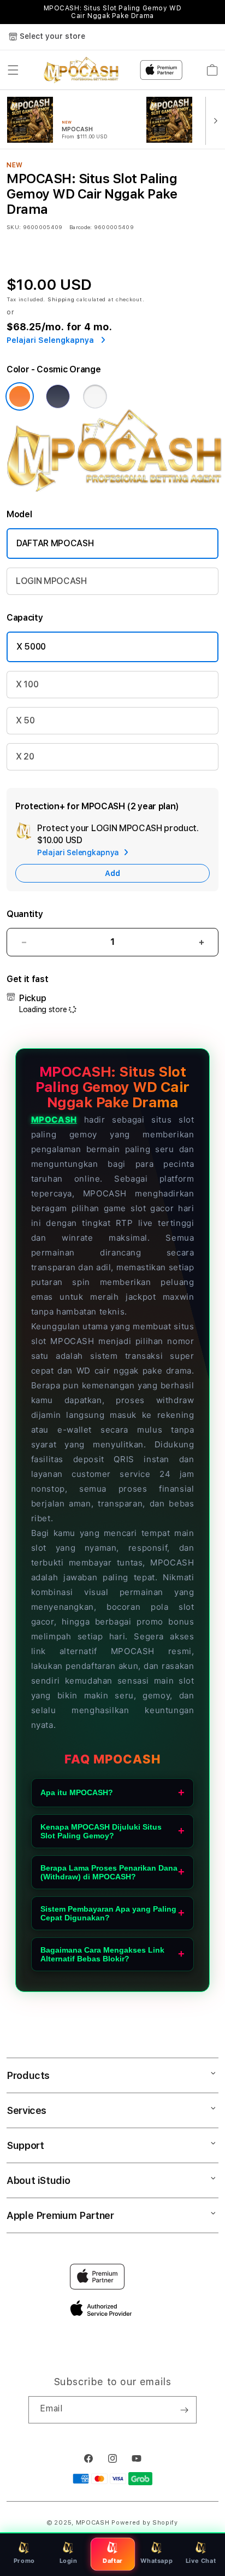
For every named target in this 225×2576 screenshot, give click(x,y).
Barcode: (81, 227)
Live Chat (201, 2561)
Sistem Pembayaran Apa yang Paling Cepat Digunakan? (108, 1913)
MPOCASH (54, 1120)
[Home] (82, 70)
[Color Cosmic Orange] (20, 396)
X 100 (27, 684)
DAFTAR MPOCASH (55, 543)
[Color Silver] (95, 396)
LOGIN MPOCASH (51, 581)
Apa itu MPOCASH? (77, 1792)
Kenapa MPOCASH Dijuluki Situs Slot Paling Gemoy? (101, 1831)
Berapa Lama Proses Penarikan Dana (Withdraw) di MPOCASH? (109, 1872)
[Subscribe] (184, 2410)
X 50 (25, 720)
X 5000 (31, 647)
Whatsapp (156, 2561)
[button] (13, 70)
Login (69, 2561)
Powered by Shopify (145, 2523)
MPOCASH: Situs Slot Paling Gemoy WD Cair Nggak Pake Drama (113, 12)
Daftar (112, 2561)
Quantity (25, 914)
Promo (24, 2561)
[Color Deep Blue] (58, 396)
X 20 (25, 757)
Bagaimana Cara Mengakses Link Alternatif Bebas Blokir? (102, 1954)
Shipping (61, 299)
